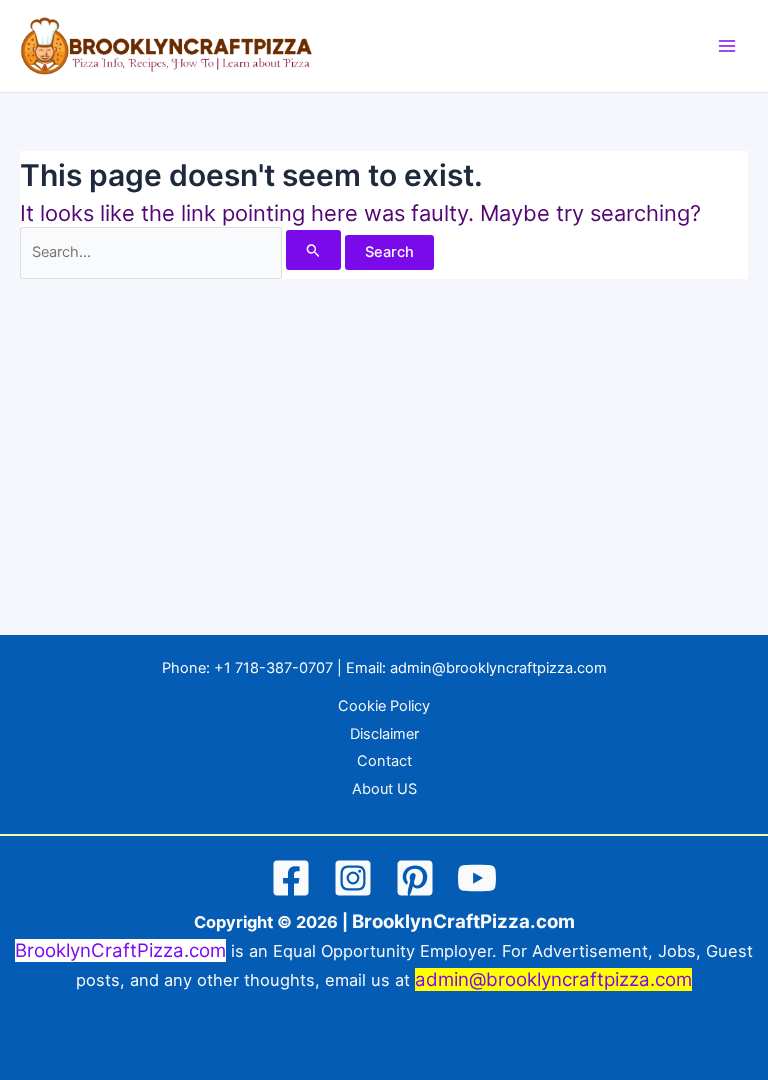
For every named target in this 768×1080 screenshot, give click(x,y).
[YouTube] (477, 878)
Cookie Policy (384, 706)
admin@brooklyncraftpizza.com (498, 668)
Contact (384, 761)
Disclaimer (384, 734)
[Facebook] (291, 878)
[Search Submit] (313, 250)
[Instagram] (353, 878)
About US (384, 789)
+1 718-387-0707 (273, 668)
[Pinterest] (415, 878)
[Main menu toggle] (727, 46)
